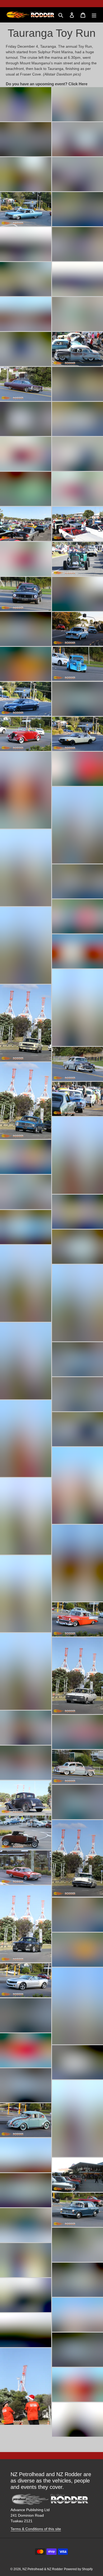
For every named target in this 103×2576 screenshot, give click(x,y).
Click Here (78, 84)
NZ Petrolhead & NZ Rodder (43, 2569)
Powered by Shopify (78, 2569)
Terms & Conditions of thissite (36, 2529)
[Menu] (94, 15)
